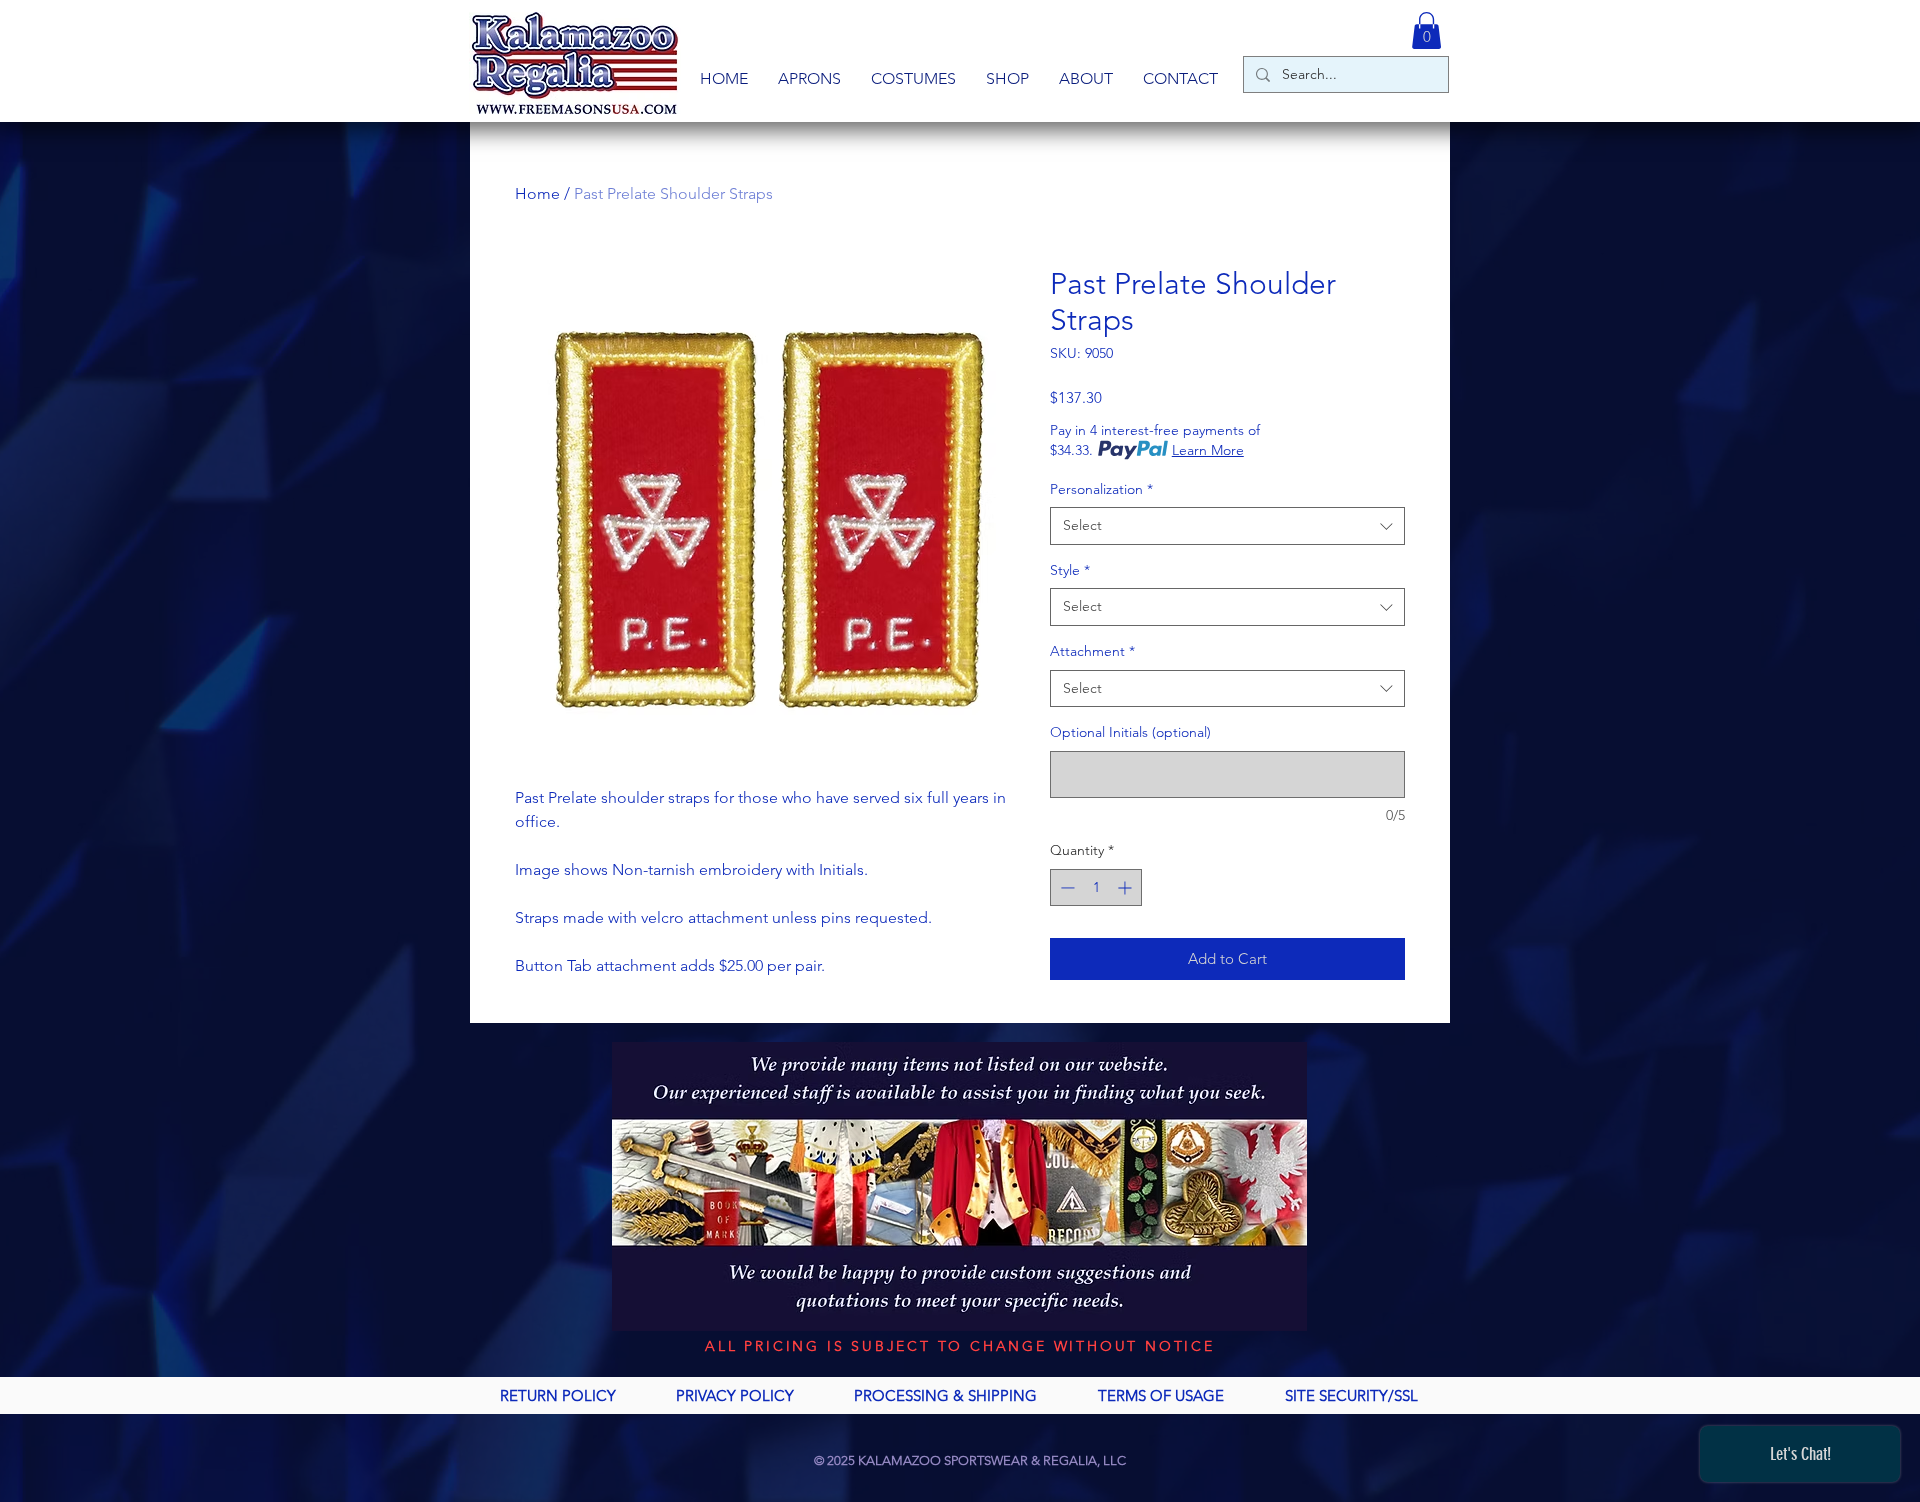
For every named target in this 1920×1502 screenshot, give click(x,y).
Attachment (1092, 651)
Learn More (1208, 450)
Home (537, 193)
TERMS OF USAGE (1161, 1395)
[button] (809, 79)
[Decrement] (1065, 887)
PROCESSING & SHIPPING (945, 1395)
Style (1070, 570)
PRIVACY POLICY (735, 1395)
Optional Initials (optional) (1130, 732)
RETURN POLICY (558, 1395)
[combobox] (1227, 526)
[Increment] (1126, 887)
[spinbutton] (1096, 887)
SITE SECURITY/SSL (1351, 1395)
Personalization (1101, 489)
